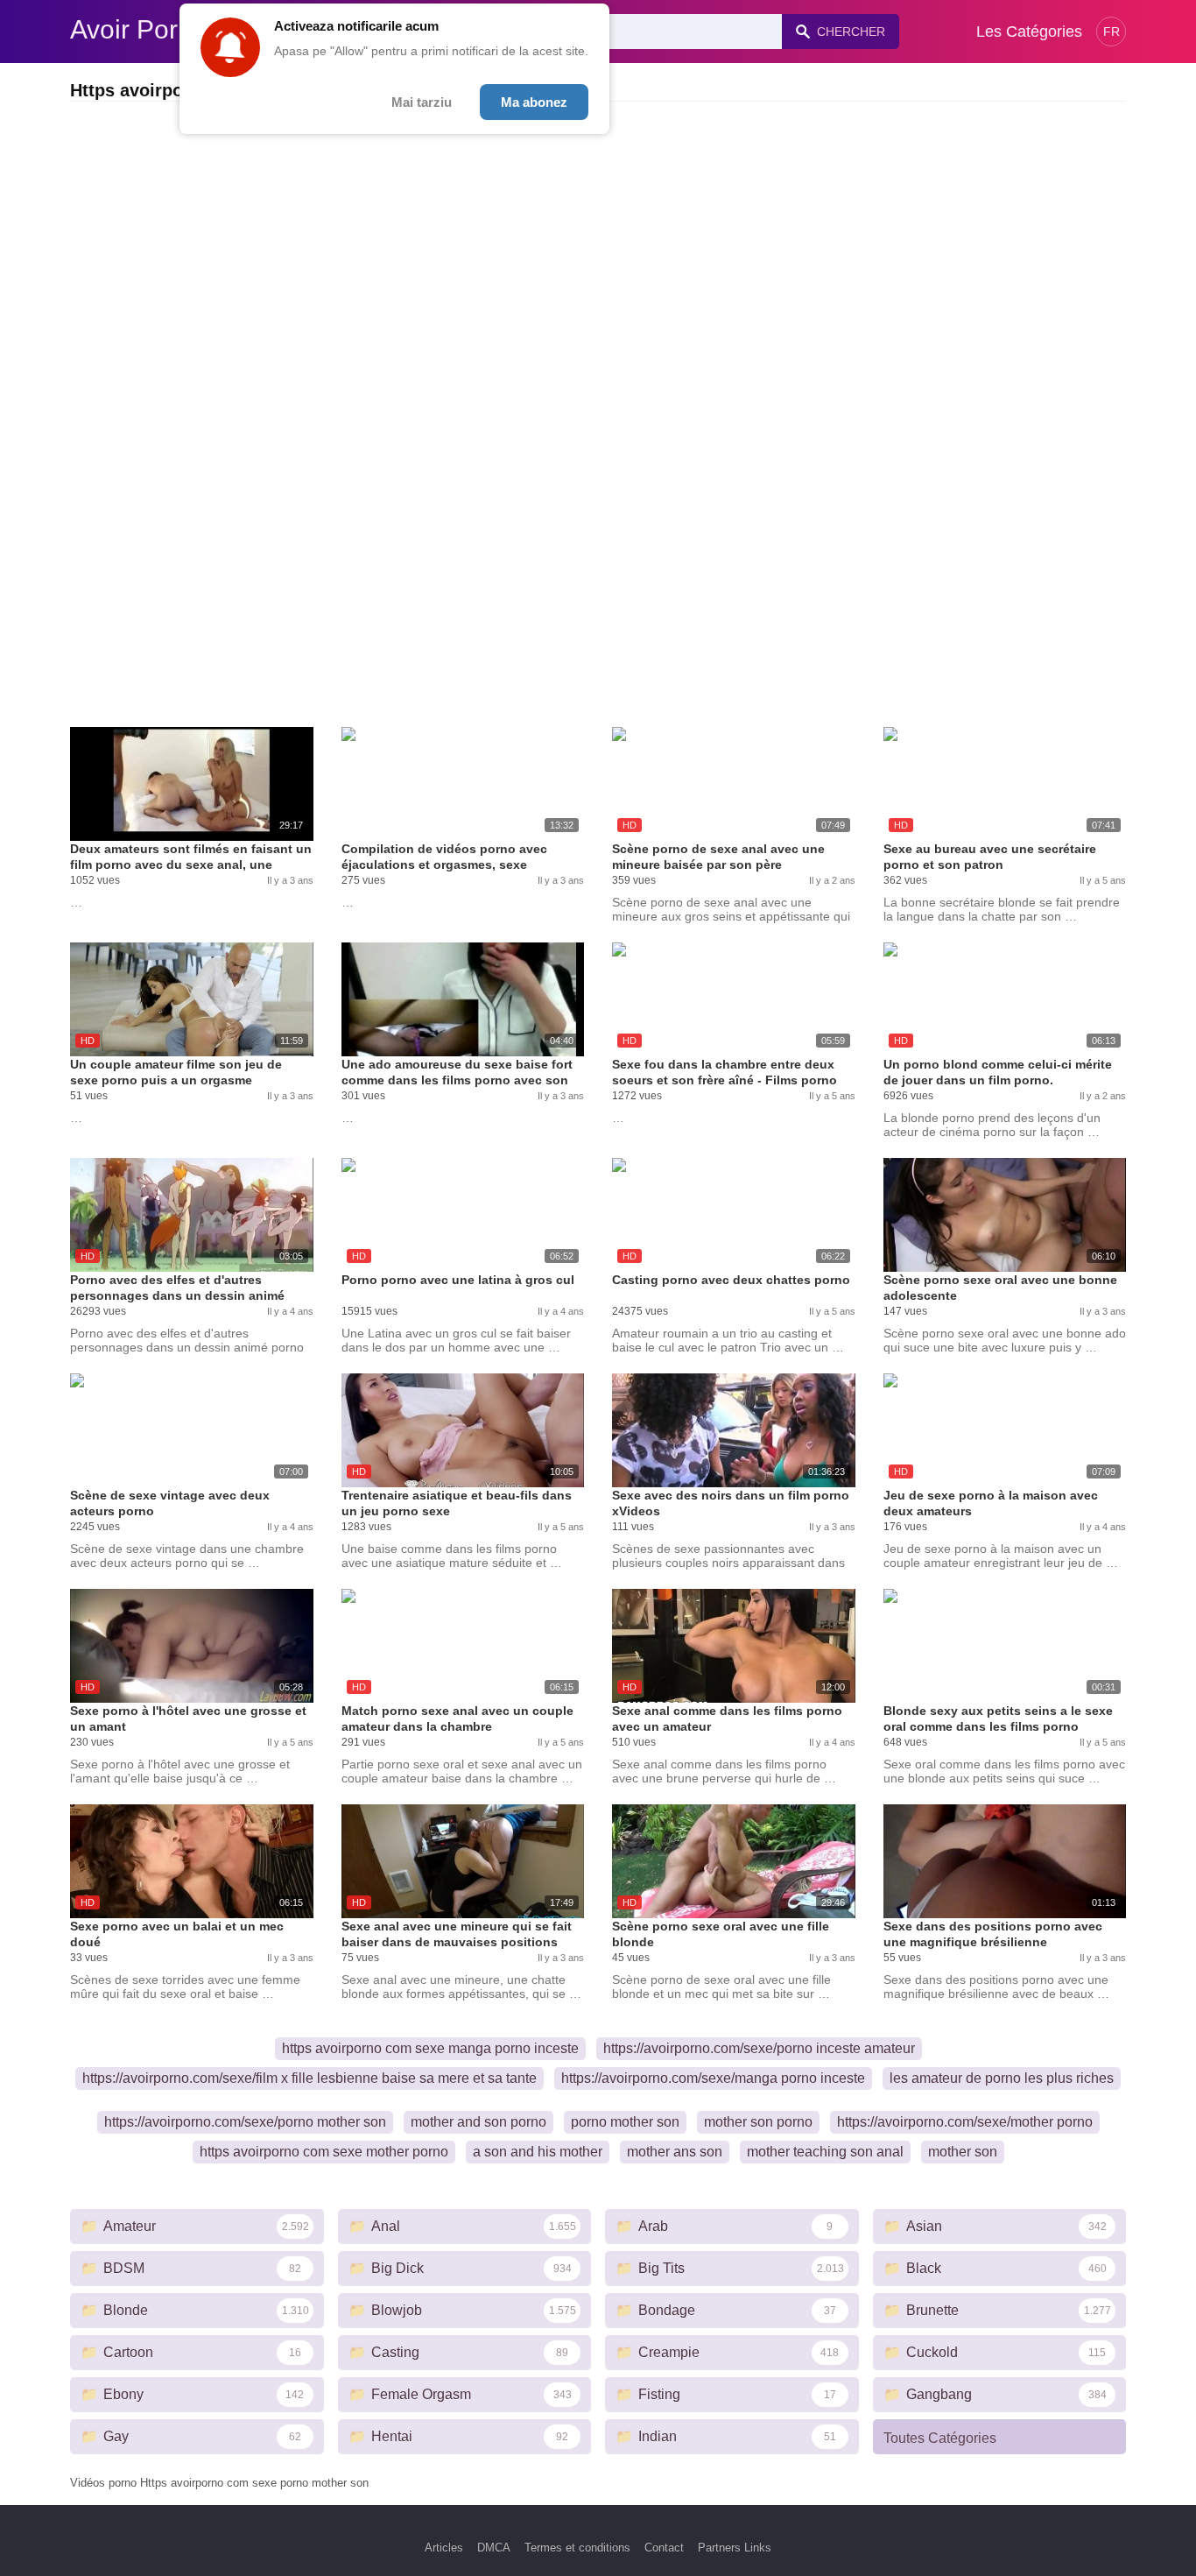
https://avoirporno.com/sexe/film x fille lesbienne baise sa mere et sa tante (310, 2078)
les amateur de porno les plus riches (1002, 2078)
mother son (963, 2152)
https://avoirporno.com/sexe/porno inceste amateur (759, 2048)
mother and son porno (478, 2122)
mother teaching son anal (825, 2152)
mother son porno (758, 2122)
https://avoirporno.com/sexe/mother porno (965, 2122)
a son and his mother (538, 2152)
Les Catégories (1029, 32)
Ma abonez (534, 102)
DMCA (494, 2548)
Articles (444, 2548)
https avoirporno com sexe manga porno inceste (430, 2048)
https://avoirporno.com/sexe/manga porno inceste (713, 2078)
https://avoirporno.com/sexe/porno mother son (245, 2122)
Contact (664, 2548)
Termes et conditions (577, 2548)
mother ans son (675, 2152)
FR (1112, 32)
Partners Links (735, 2548)
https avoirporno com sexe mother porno (324, 2152)
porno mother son (625, 2122)
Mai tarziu (422, 102)
